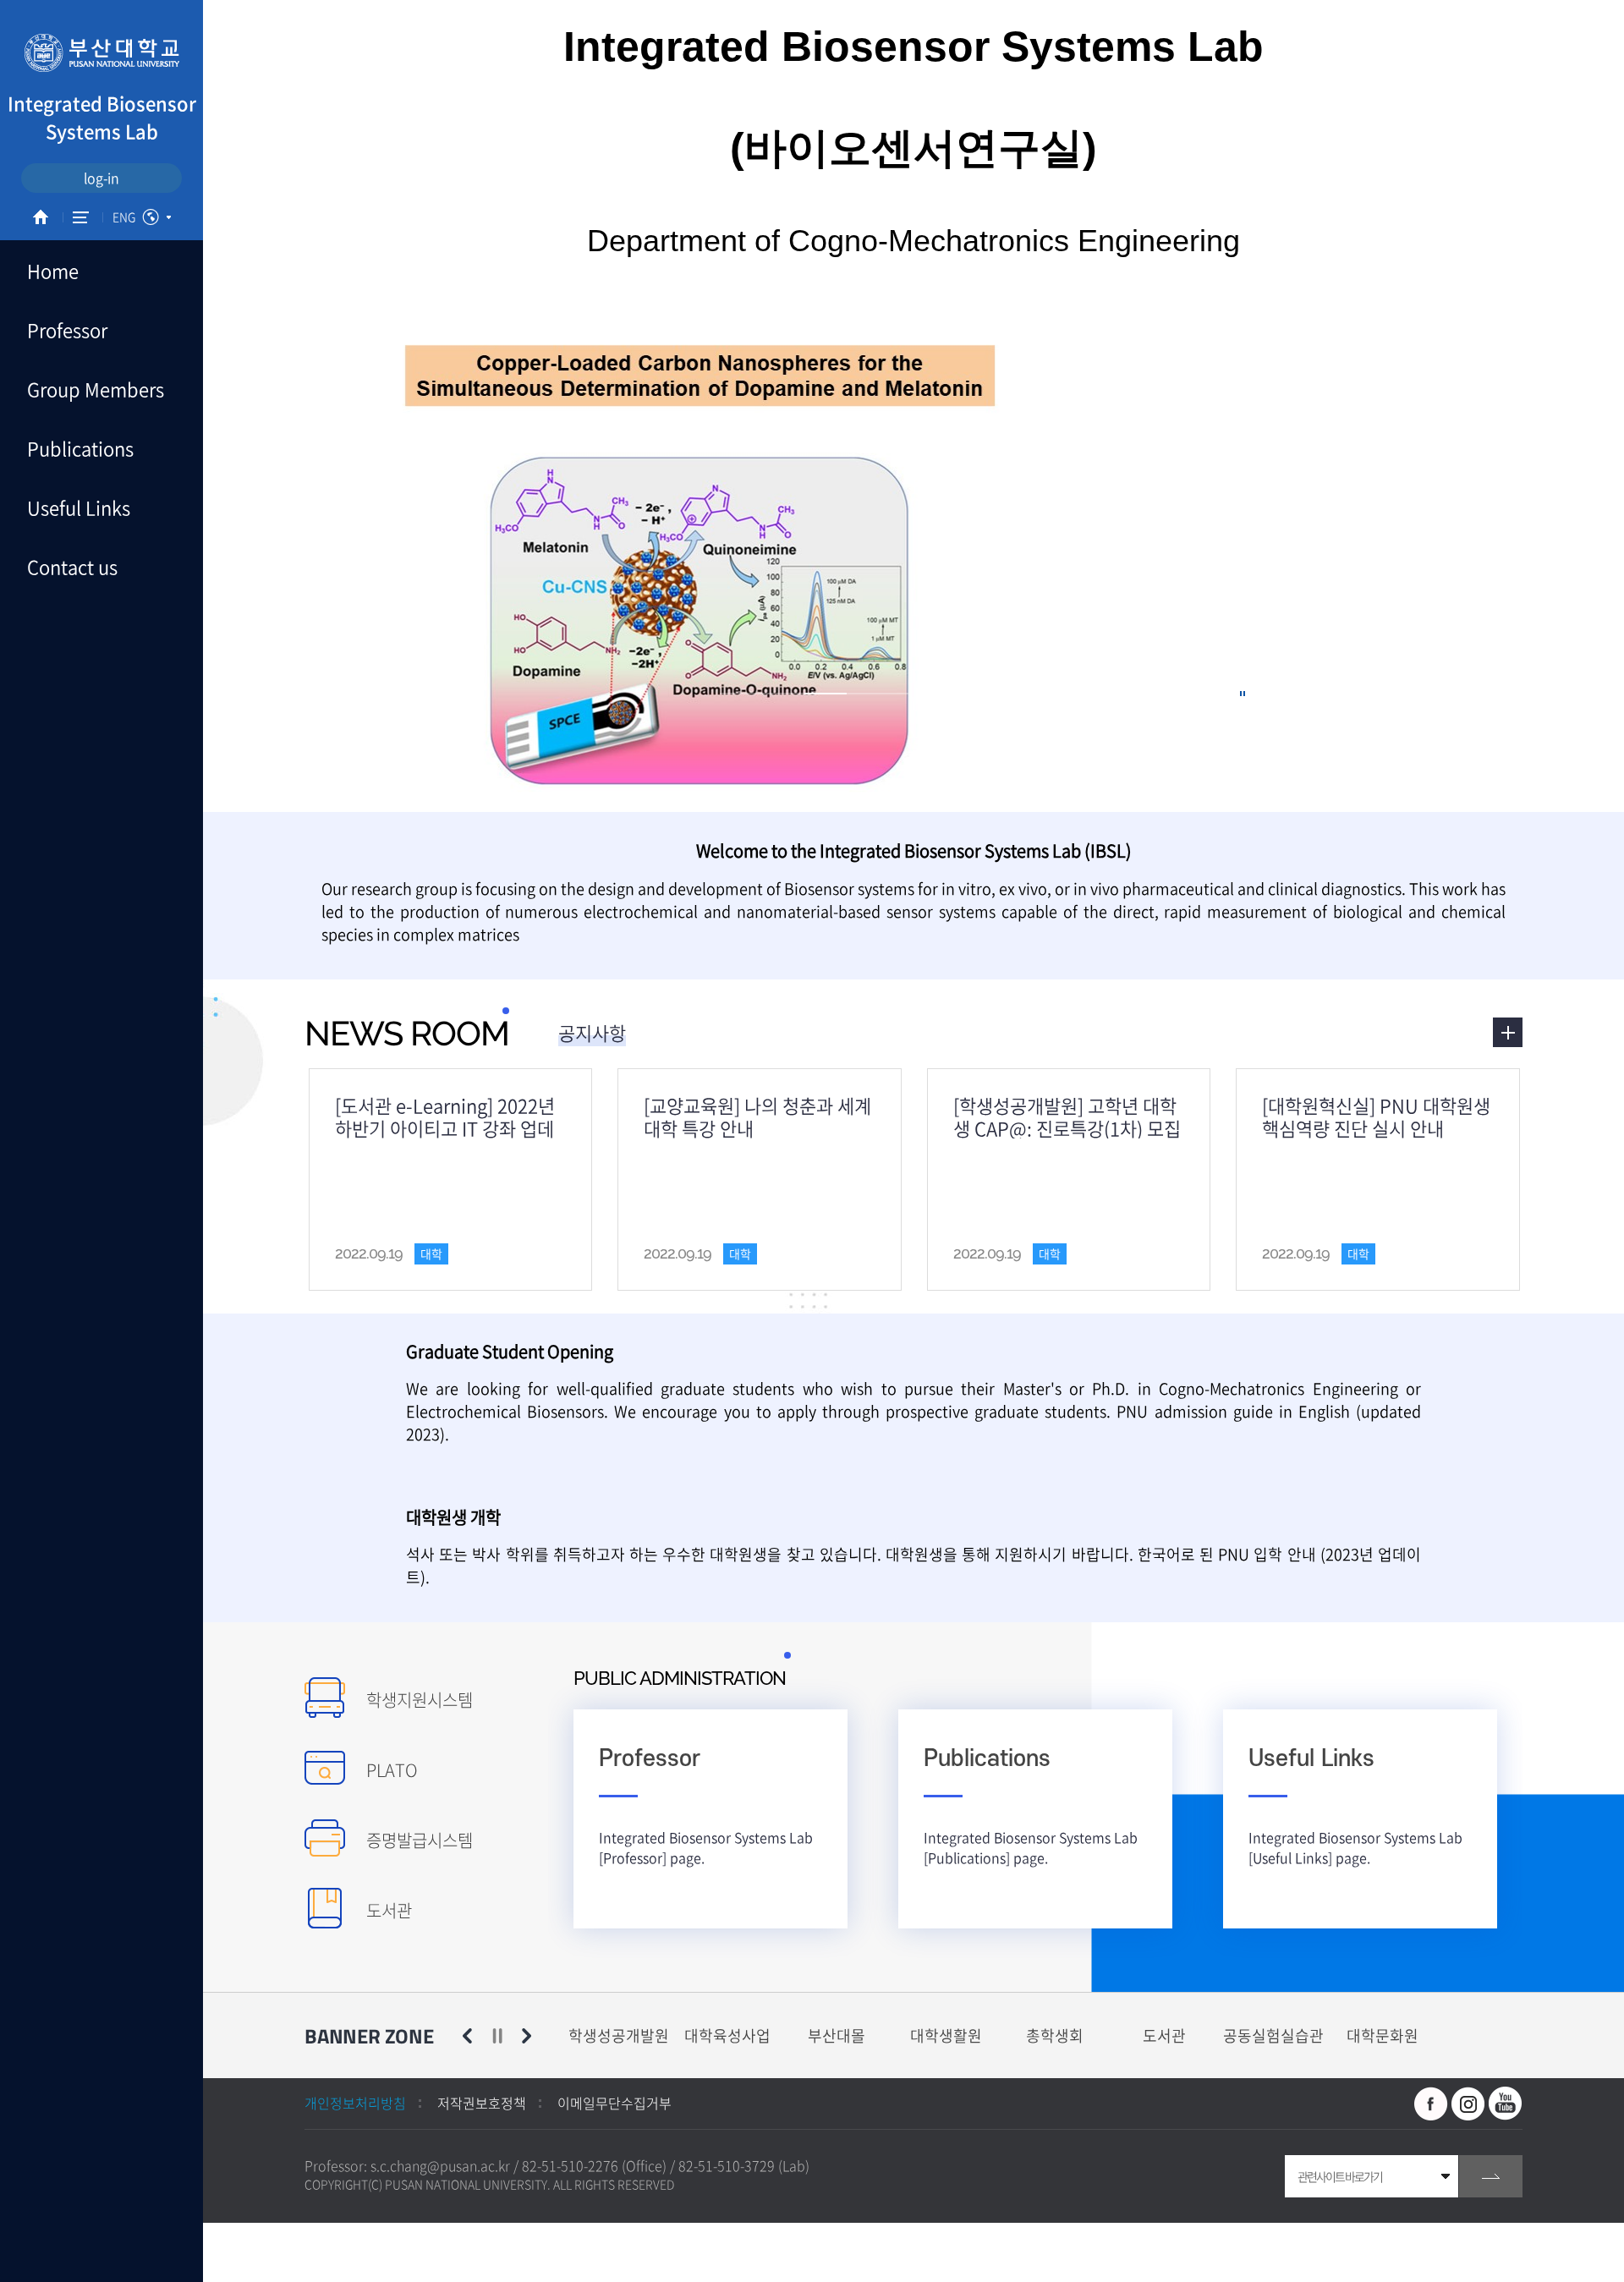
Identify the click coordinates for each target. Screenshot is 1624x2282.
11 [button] (1164, 694)
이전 (467, 2036)
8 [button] (1037, 694)
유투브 (1506, 2104)
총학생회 (1055, 2035)
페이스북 (1431, 2104)
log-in (101, 178)
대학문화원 (1383, 2035)
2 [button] (783, 694)
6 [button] (952, 694)
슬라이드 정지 (1243, 694)
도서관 (1164, 2035)
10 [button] (1122, 694)
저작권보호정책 (482, 2103)
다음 (527, 2036)
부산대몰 (837, 2035)
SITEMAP (81, 217)
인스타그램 (1468, 2104)
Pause (497, 2036)
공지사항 (592, 1032)
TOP (30, 2252)
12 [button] (1206, 694)
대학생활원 (946, 2035)
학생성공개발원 (619, 2035)
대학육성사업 (727, 2035)
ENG (124, 217)
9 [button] (1079, 694)
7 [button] (995, 694)
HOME (41, 217)
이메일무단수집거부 (614, 2103)
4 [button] (868, 694)
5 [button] (910, 694)
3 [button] (826, 694)
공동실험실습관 (1273, 2035)
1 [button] (741, 694)
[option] (619, 2035)
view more (1508, 1032)
